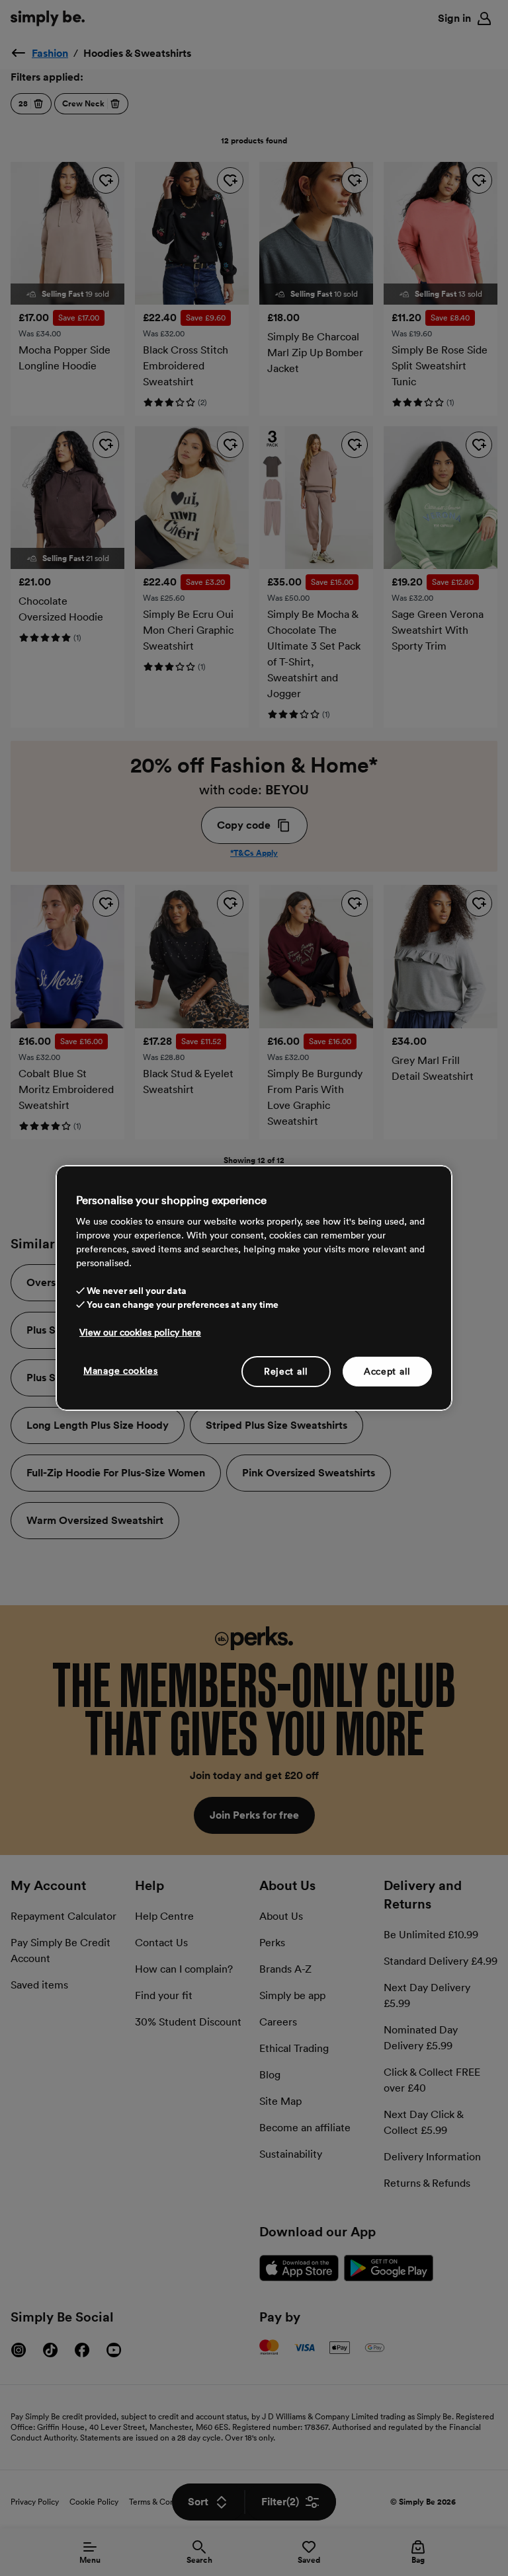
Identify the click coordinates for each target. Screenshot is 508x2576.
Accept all (387, 1371)
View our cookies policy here (140, 1332)
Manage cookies (121, 1370)
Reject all (286, 1371)
